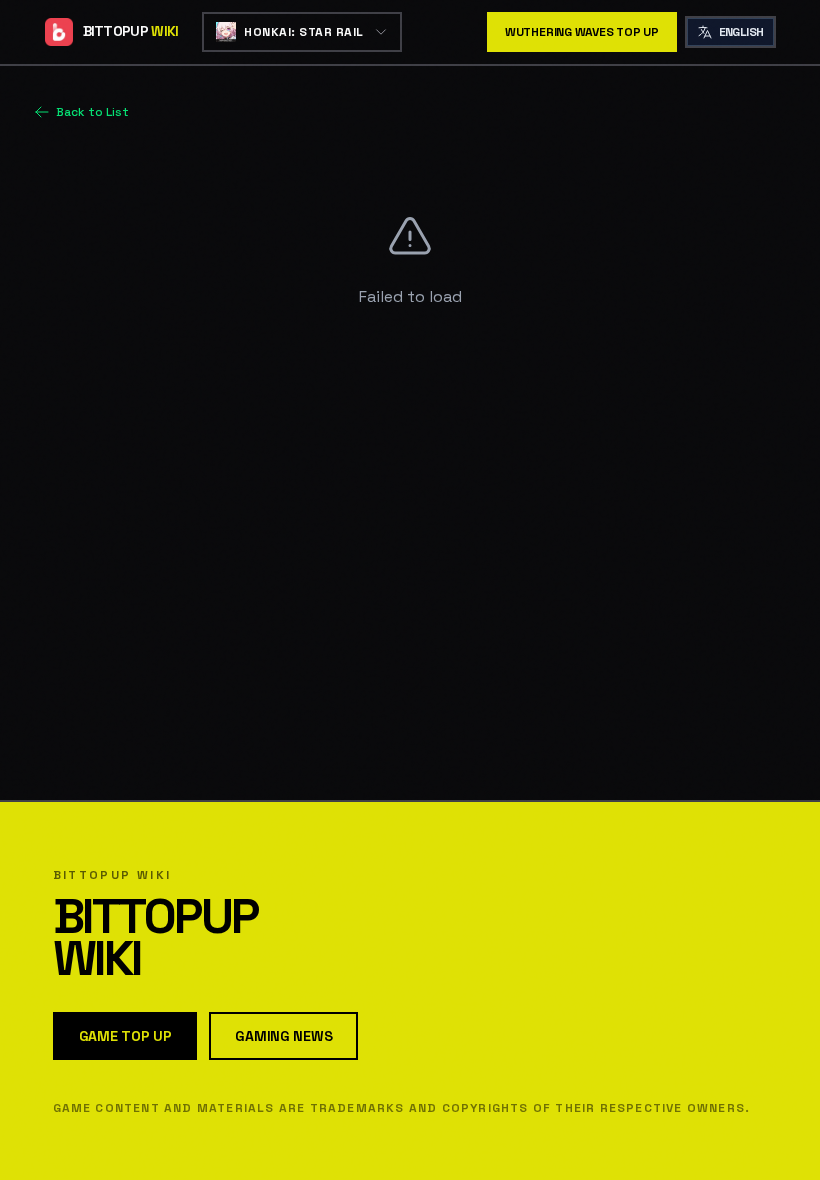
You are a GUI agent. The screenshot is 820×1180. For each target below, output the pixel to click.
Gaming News (283, 1036)
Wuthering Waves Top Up (582, 32)
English (741, 32)
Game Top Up (125, 1036)
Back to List (92, 112)
